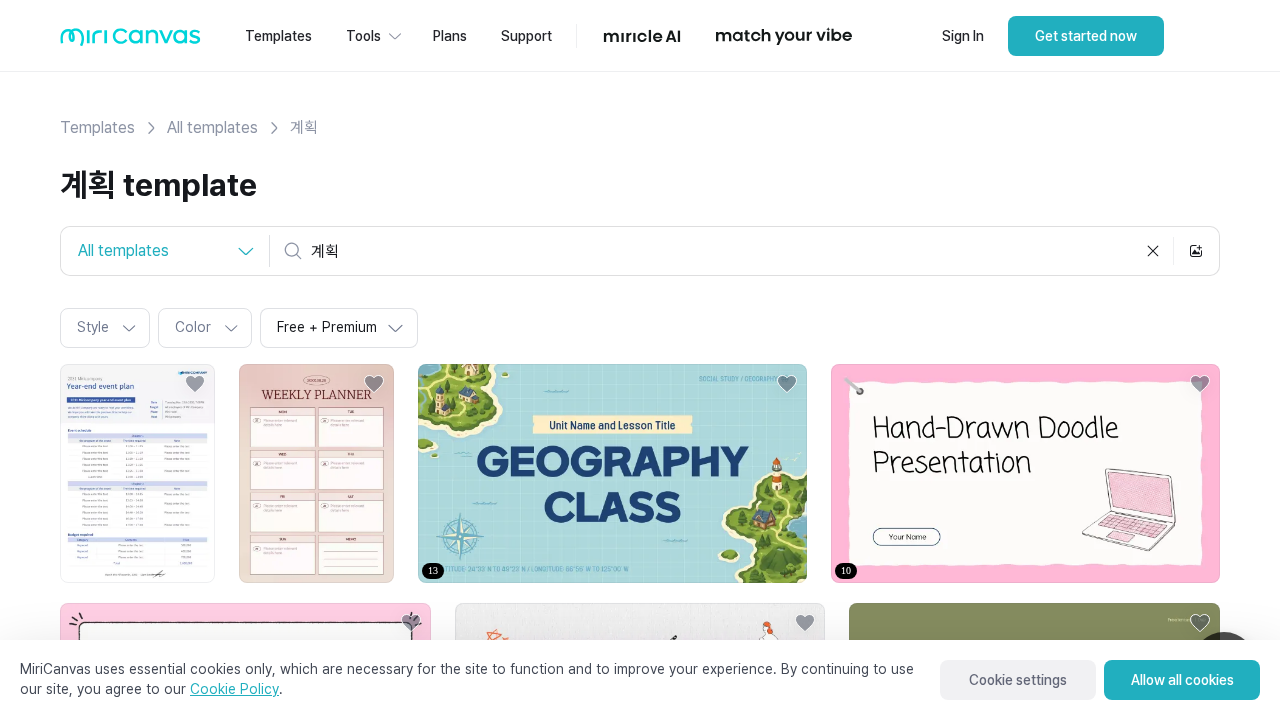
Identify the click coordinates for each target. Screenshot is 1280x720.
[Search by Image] (1196, 251)
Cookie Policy (234, 689)
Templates (97, 127)
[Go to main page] (130, 41)
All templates (212, 127)
